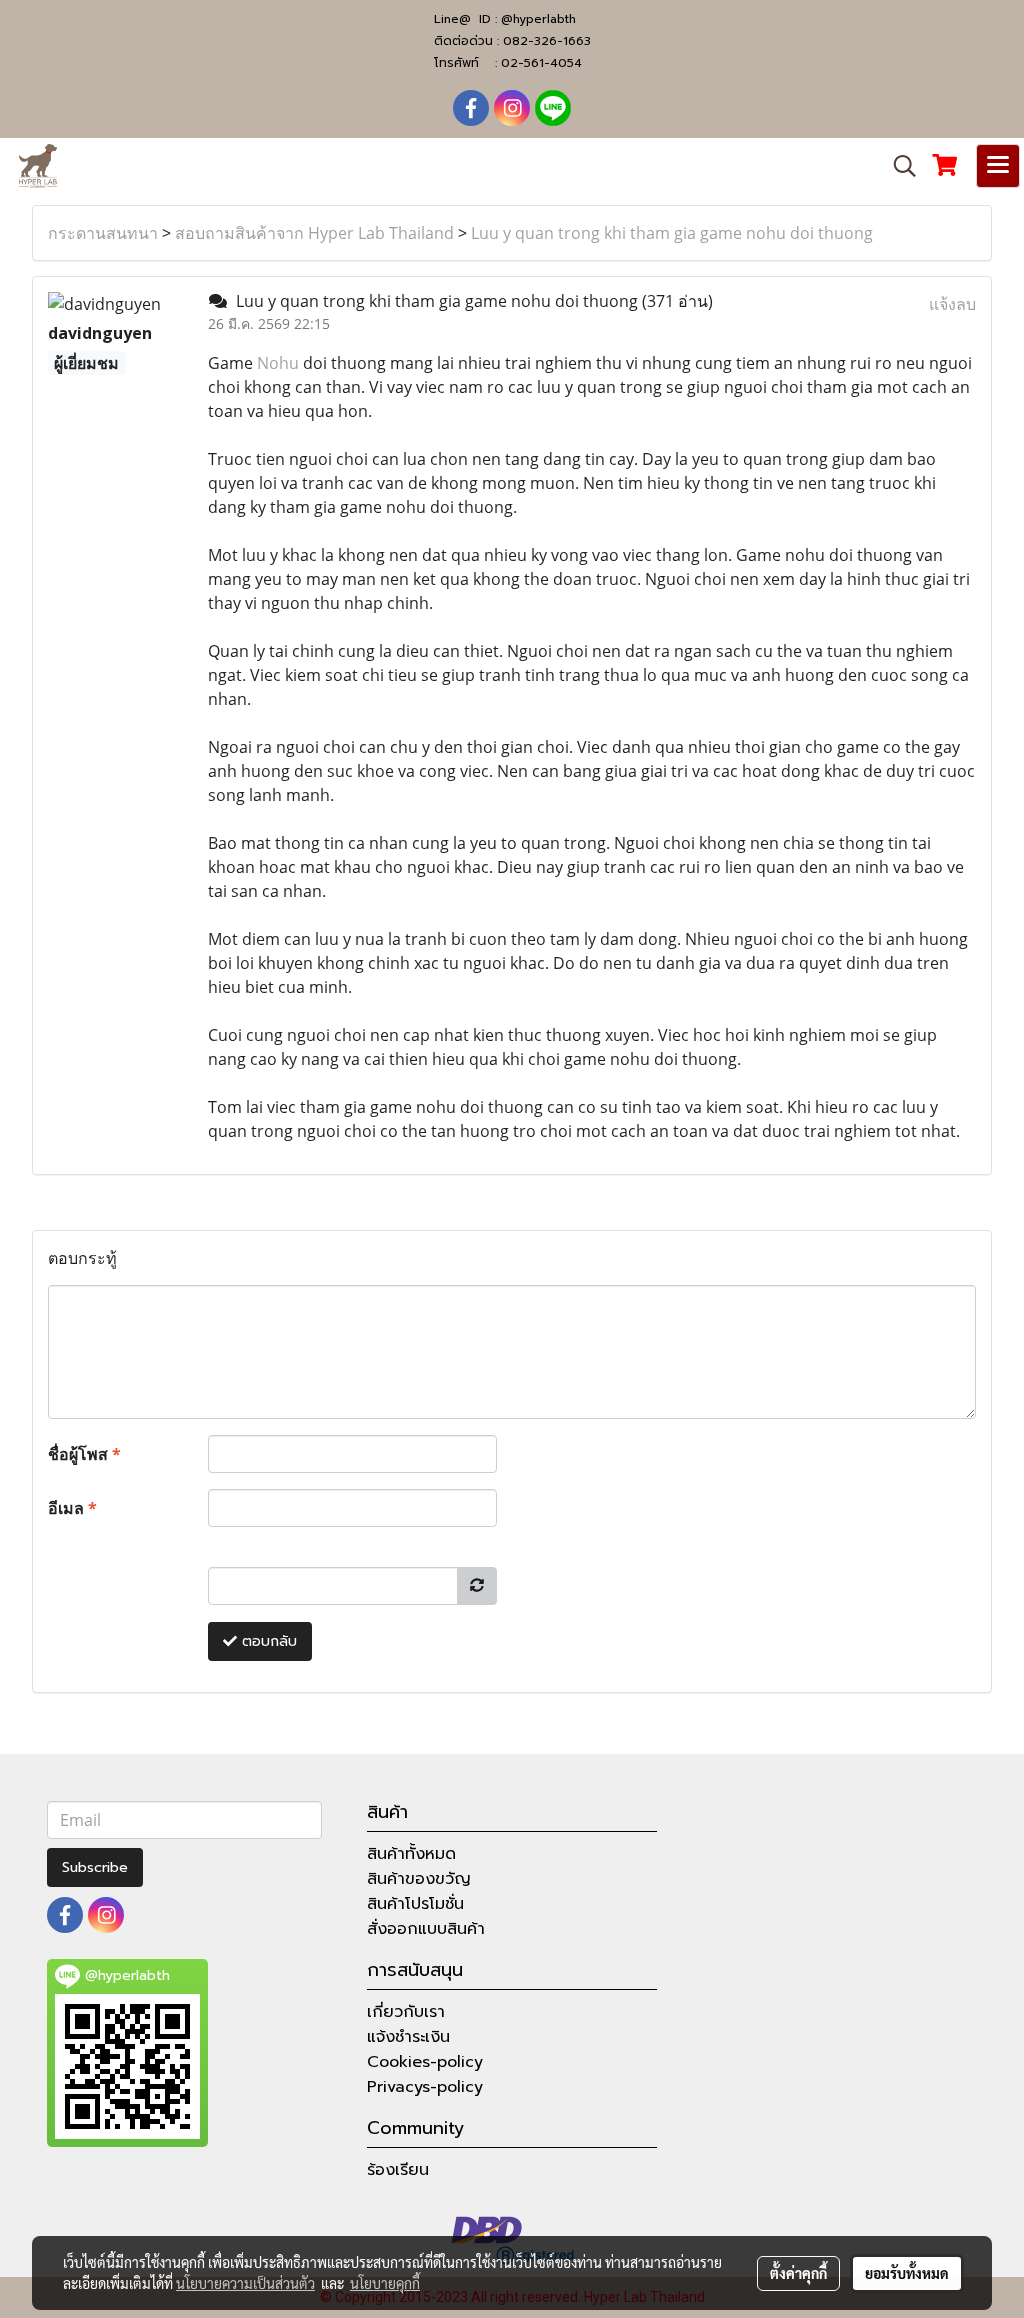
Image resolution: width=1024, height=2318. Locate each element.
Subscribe (95, 1867)
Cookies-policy (425, 2062)
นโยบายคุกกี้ (385, 2283)
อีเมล (72, 1508)
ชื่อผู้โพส (84, 1454)
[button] (898, 166)
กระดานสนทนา (103, 233)
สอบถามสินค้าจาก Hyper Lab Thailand (314, 233)
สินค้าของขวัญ (419, 1879)
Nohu (278, 363)
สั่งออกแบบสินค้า (426, 1929)
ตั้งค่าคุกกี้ (798, 2273)
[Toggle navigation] (998, 166)
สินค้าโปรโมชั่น (415, 1904)
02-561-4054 (541, 63)
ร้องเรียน (398, 2170)
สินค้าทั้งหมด (411, 1854)
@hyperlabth (538, 19)
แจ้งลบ (952, 304)
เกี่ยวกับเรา (406, 2012)
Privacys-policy (425, 2087)
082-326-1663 (547, 41)
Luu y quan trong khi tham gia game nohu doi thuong (672, 233)
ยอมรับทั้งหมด (907, 2273)
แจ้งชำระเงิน (408, 2037)
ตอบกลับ (267, 1641)
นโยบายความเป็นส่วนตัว (245, 2283)
